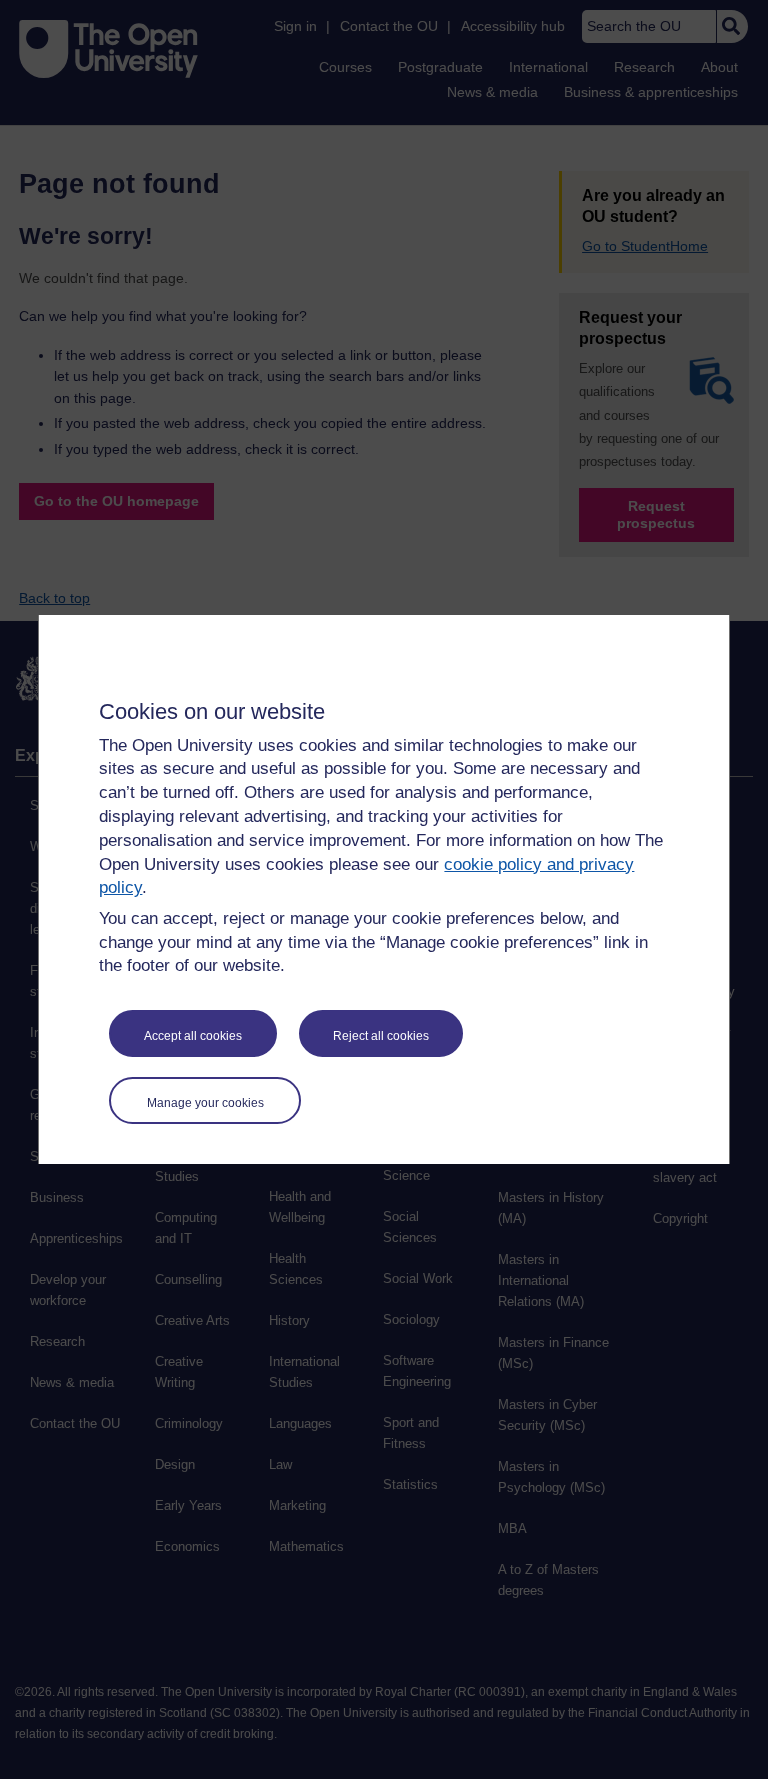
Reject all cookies (381, 1036)
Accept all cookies (193, 1036)
